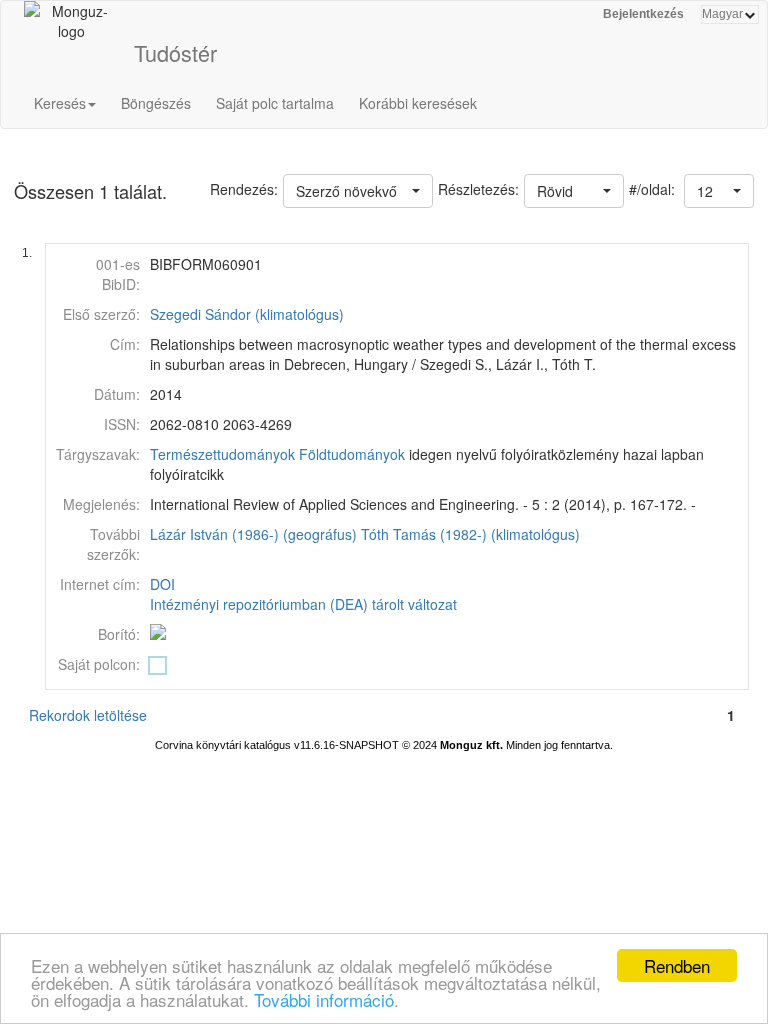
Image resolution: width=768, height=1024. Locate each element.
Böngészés (156, 103)
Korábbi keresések (418, 103)
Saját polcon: (99, 664)
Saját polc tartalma (275, 103)
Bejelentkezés (643, 14)
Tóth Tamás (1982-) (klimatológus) (470, 534)
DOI (162, 584)
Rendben (677, 965)
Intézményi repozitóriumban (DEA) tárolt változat (303, 604)
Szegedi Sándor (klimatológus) (247, 314)
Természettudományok (222, 454)
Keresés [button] (60, 103)
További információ (324, 999)
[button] (719, 191)
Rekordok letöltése (88, 715)
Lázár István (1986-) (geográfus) (253, 534)
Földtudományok (352, 454)
